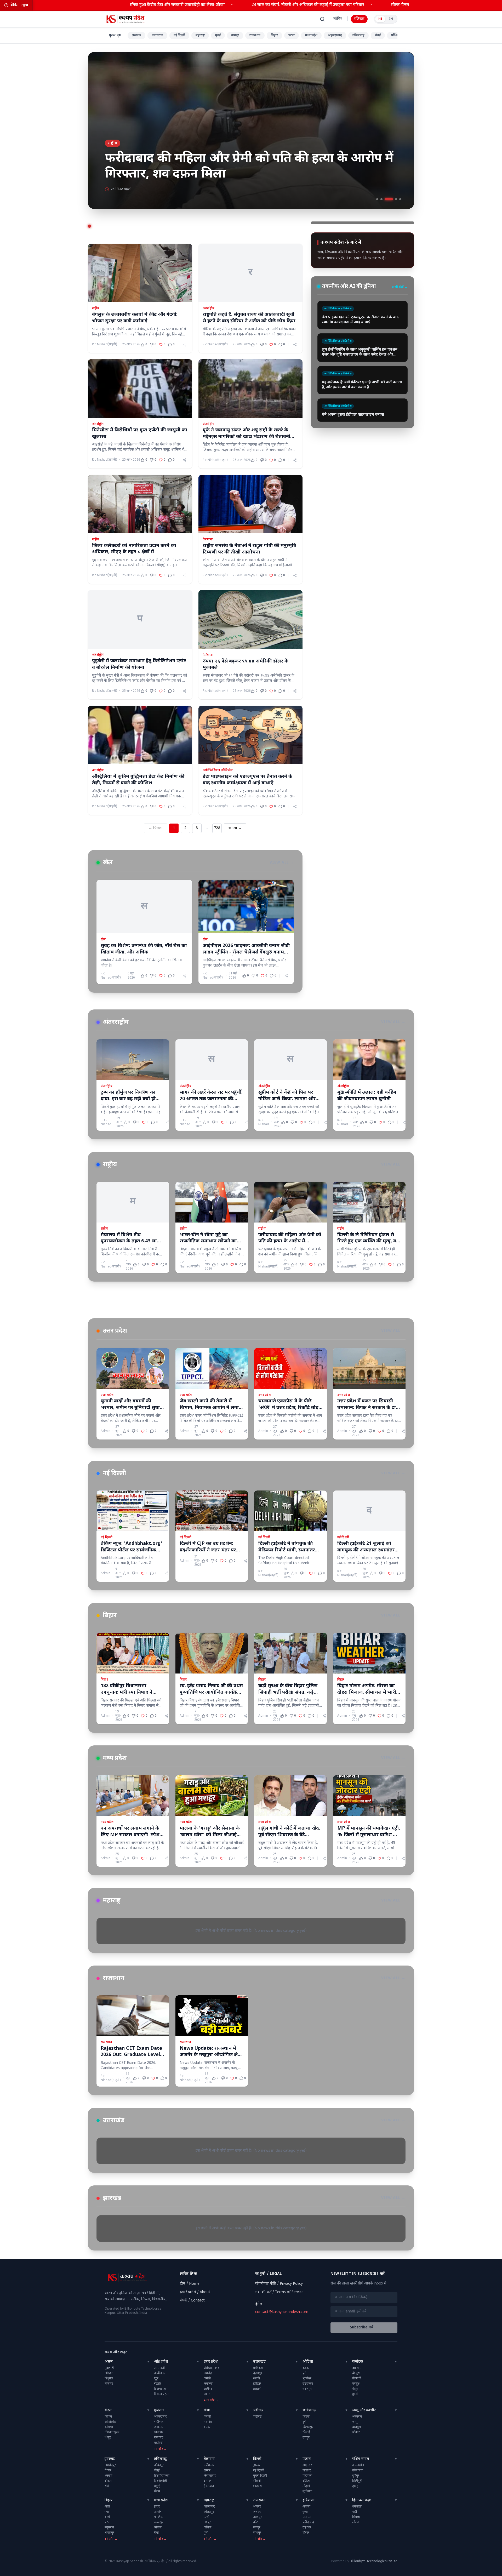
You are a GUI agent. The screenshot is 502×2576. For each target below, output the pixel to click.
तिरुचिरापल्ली (162, 2476)
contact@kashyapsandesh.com (282, 2312)
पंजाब (307, 2459)
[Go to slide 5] (400, 199)
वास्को (207, 2427)
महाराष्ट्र (200, 36)
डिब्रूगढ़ (109, 2379)
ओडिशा (308, 2362)
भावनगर (159, 2432)
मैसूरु (355, 2389)
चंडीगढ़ (258, 2410)
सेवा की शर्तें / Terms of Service (279, 2292)
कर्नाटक (358, 2362)
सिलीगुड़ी (357, 2481)
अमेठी (207, 2379)
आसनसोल (358, 2465)
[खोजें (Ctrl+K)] (322, 19)
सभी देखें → (400, 287)
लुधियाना (307, 2492)
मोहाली (307, 2486)
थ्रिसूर (108, 2438)
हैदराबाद (209, 2486)
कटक (306, 2368)
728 (217, 828)
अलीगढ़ (208, 2389)
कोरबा (306, 2417)
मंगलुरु (356, 2384)
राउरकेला (308, 2384)
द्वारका (257, 2465)
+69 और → (211, 2401)
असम (109, 2362)
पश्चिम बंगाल (361, 2459)
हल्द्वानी (257, 2389)
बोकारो (109, 2481)
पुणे (206, 2533)
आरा (107, 2507)
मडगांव (208, 2422)
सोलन (355, 2522)
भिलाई (306, 2432)
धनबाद (109, 2476)
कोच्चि (108, 2417)
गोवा (207, 2410)
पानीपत (307, 2517)
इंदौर (157, 2507)
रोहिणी (257, 2481)
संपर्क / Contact (192, 2301)
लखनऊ (136, 36)
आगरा (207, 2394)
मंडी (355, 2512)
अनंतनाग (357, 2417)
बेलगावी (357, 2379)
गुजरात (159, 2410)
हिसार (306, 2533)
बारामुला (357, 2427)
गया (107, 2512)
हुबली (355, 2394)
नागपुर (235, 36)
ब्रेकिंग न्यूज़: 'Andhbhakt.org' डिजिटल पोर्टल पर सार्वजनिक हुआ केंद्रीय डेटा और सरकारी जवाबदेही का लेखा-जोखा (216, 5)
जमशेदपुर (110, 2465)
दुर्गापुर (356, 2476)
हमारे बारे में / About (195, 2292)
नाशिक (207, 2528)
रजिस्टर (359, 19)
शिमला (356, 2517)
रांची (107, 2486)
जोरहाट (109, 2373)
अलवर (257, 2512)
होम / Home (190, 2284)
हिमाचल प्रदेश (362, 2500)
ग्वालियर (159, 2517)
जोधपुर (257, 2533)
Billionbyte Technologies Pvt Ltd (374, 2561)
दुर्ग (304, 2422)
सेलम (157, 2492)
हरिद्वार (257, 2384)
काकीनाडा (160, 2373)
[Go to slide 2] (388, 199)
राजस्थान (255, 36)
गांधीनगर (159, 2422)
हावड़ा (356, 2486)
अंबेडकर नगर (211, 2368)
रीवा (156, 2533)
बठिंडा (306, 2481)
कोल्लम (109, 2427)
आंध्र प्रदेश (161, 2362)
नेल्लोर (158, 2384)
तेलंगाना (209, 2459)
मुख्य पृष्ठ (115, 35)
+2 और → (210, 2539)
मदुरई (157, 2486)
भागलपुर (109, 2533)
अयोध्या (208, 2384)
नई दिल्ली (179, 36)
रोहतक (307, 2528)
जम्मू (355, 2422)
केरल (108, 2410)
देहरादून (258, 2373)
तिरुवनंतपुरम (112, 2432)
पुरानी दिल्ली (260, 2476)
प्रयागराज (157, 36)
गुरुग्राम (306, 2512)
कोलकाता (358, 2471)
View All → (282, 863)
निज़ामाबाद (210, 2476)
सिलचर (109, 2384)
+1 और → (160, 2449)
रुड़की (256, 2379)
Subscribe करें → (364, 2327)
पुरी (304, 2373)
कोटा (256, 2522)
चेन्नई (378, 36)
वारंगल (207, 2481)
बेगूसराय (109, 2528)
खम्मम (207, 2471)
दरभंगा (108, 2517)
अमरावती (159, 2368)
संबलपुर (307, 2389)
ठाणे (206, 2517)
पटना (292, 36)
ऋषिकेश (258, 2368)
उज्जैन (158, 2512)
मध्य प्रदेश (311, 36)
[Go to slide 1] (380, 199)
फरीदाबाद (308, 2522)
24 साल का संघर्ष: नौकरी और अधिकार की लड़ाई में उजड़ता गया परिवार (393, 5)
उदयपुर (257, 2517)
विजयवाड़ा (160, 2389)
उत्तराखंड (259, 2362)
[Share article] (185, 345)
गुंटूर (156, 2379)
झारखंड (110, 2459)
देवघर (108, 2471)
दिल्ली (257, 2459)
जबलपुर (159, 2522)
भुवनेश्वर (307, 2379)
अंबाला (306, 2507)
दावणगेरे (357, 2368)
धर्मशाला (357, 2507)
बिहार (274, 36)
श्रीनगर (356, 2432)
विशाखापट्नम (162, 2394)
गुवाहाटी (109, 2368)
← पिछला (156, 828)
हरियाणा (309, 2500)
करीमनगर (209, 2465)
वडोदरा (158, 2443)
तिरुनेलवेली (160, 2481)
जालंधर (307, 2471)
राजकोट (159, 2438)
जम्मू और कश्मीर (364, 2410)
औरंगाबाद (209, 2507)
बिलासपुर (308, 2427)
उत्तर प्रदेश (211, 2362)
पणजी (207, 2417)
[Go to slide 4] (396, 199)
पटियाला (307, 2476)
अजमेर (257, 2507)
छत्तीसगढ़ (309, 2410)
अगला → (235, 828)
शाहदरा (257, 2486)
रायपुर (306, 2438)
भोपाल (158, 2528)
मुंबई (218, 36)
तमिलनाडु (358, 36)
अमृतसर (307, 2465)
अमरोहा (208, 2373)
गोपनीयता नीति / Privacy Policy (279, 2284)
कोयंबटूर (159, 2465)
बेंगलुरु (356, 2373)
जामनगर (159, 2427)
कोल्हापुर (209, 2512)
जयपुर (257, 2528)
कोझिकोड (110, 2422)
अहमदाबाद (335, 36)
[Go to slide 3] (392, 199)
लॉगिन (338, 19)
